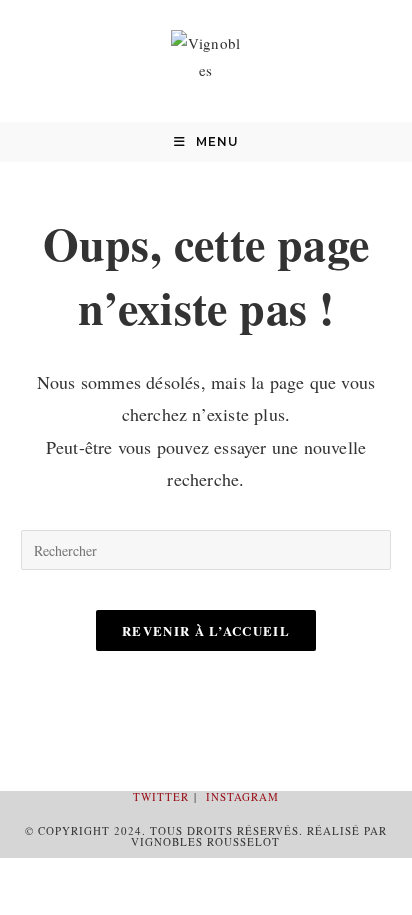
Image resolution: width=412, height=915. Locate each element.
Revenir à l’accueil (206, 630)
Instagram (242, 796)
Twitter (161, 796)
